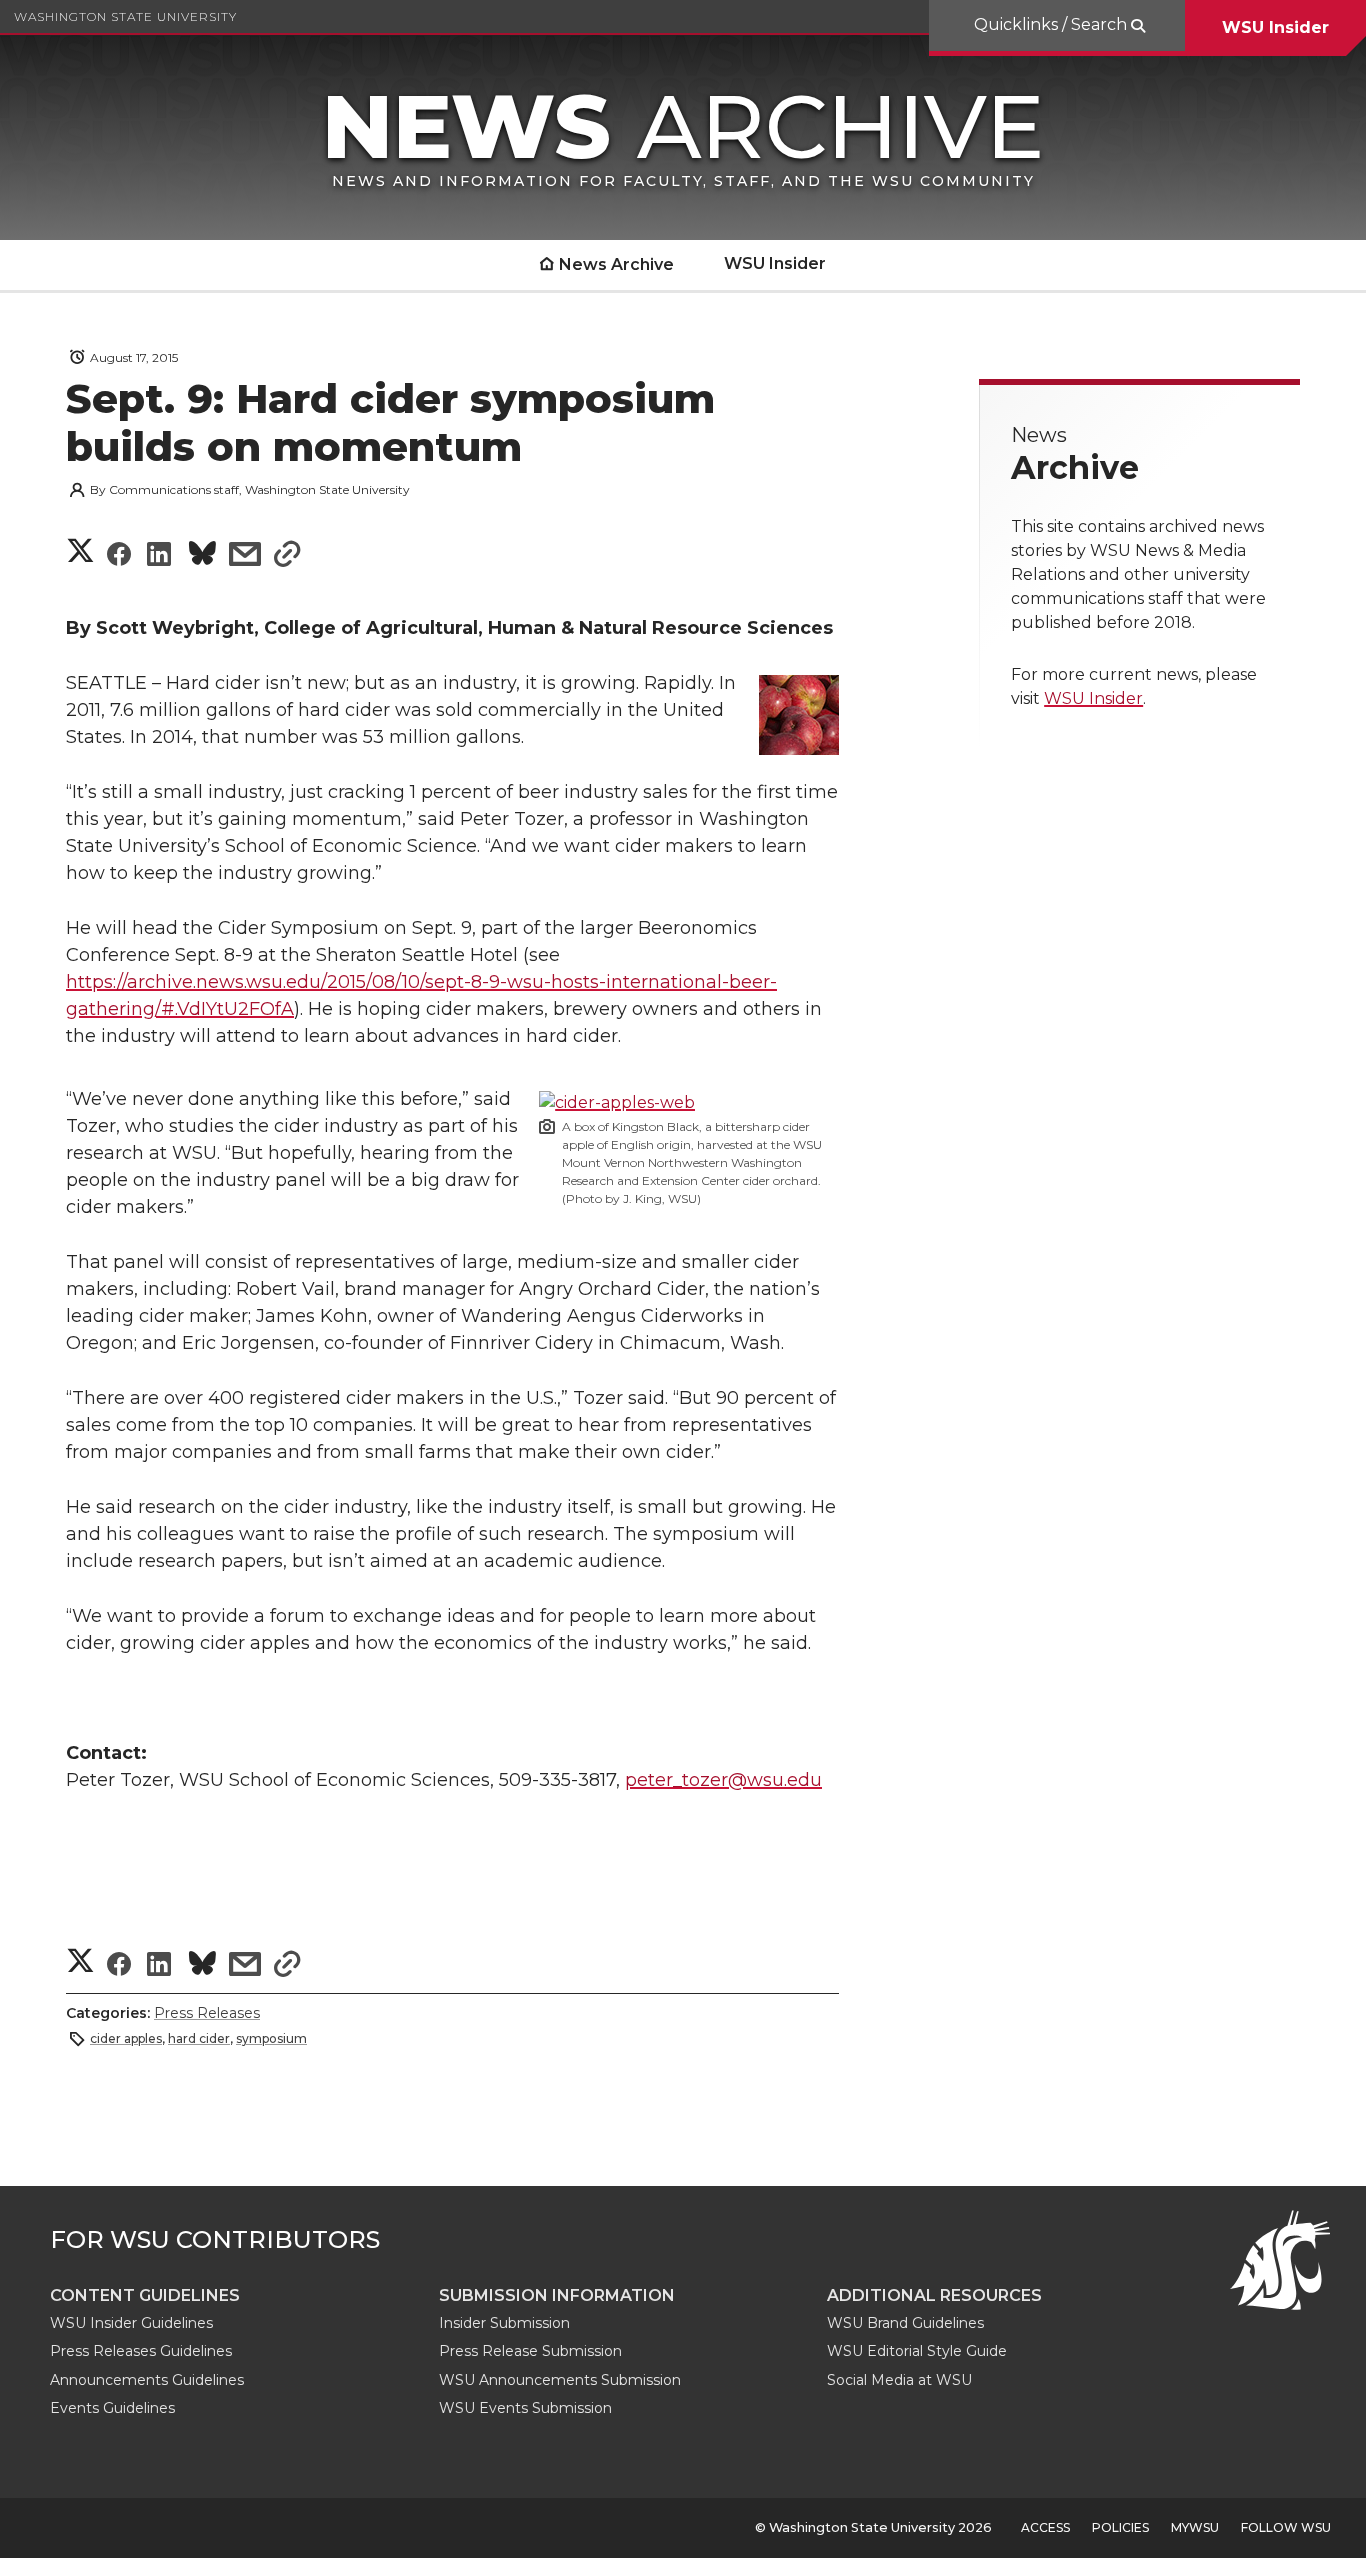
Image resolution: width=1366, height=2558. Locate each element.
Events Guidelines (112, 2408)
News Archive (616, 264)
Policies (1120, 2527)
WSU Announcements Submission (560, 2380)
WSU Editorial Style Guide (917, 2351)
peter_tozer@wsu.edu (723, 1780)
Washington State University (125, 16)
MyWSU (1195, 2527)
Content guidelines (145, 2295)
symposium (271, 2038)
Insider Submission (504, 2323)
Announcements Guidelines (147, 2380)
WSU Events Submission (525, 2408)
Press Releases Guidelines (141, 2351)
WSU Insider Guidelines (131, 2323)
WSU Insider (1275, 27)
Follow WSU (1286, 2527)
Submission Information (557, 2295)
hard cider (199, 2038)
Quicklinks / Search (1052, 24)
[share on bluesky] (202, 556)
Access (1045, 2527)
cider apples (126, 2038)
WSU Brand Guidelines (905, 2323)
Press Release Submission (530, 2351)
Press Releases (207, 2013)
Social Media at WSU (899, 2380)
